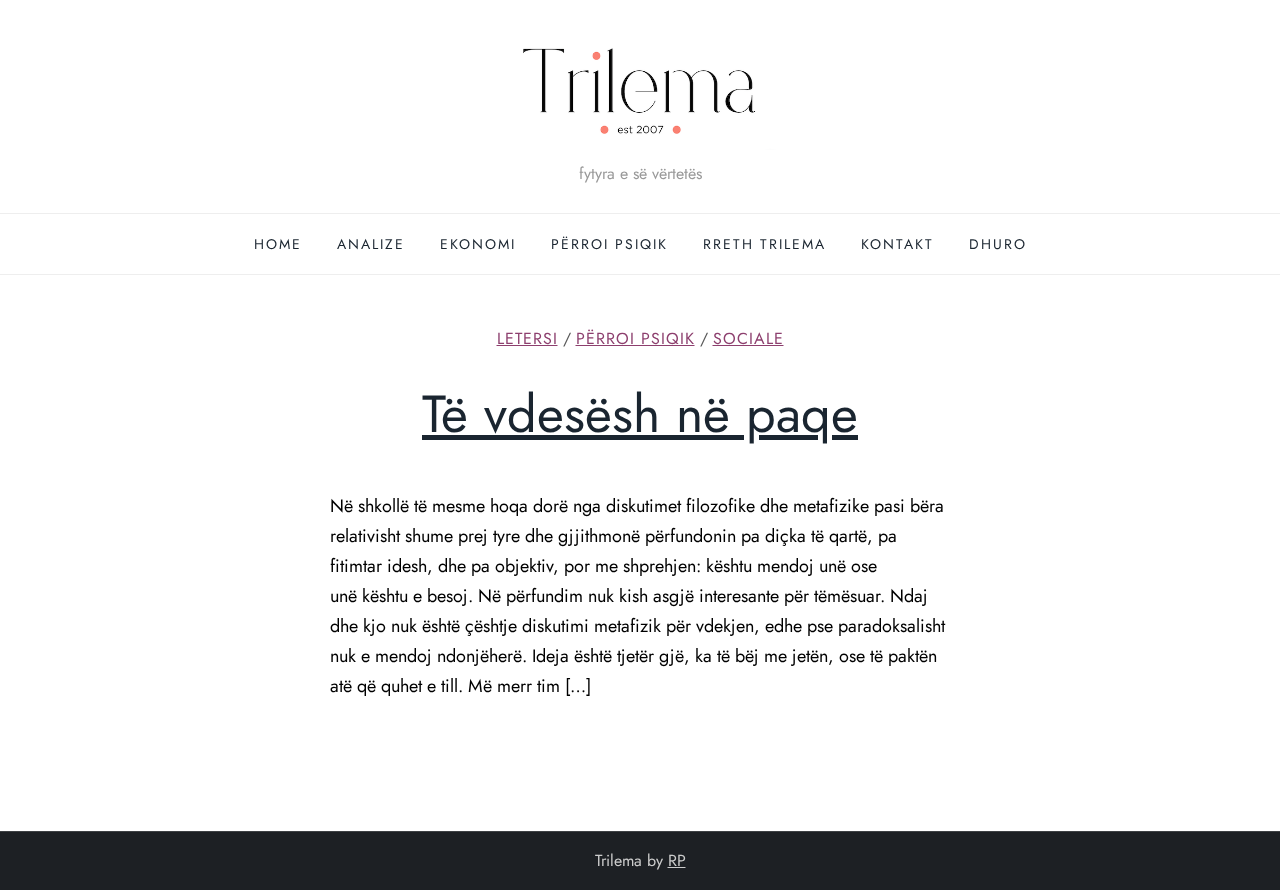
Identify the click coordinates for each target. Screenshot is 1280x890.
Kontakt (897, 244)
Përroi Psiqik (609, 244)
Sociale (748, 339)
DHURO (998, 244)
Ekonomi (478, 244)
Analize (371, 244)
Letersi (527, 339)
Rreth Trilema (764, 244)
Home (278, 244)
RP (677, 860)
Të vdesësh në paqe (640, 414)
